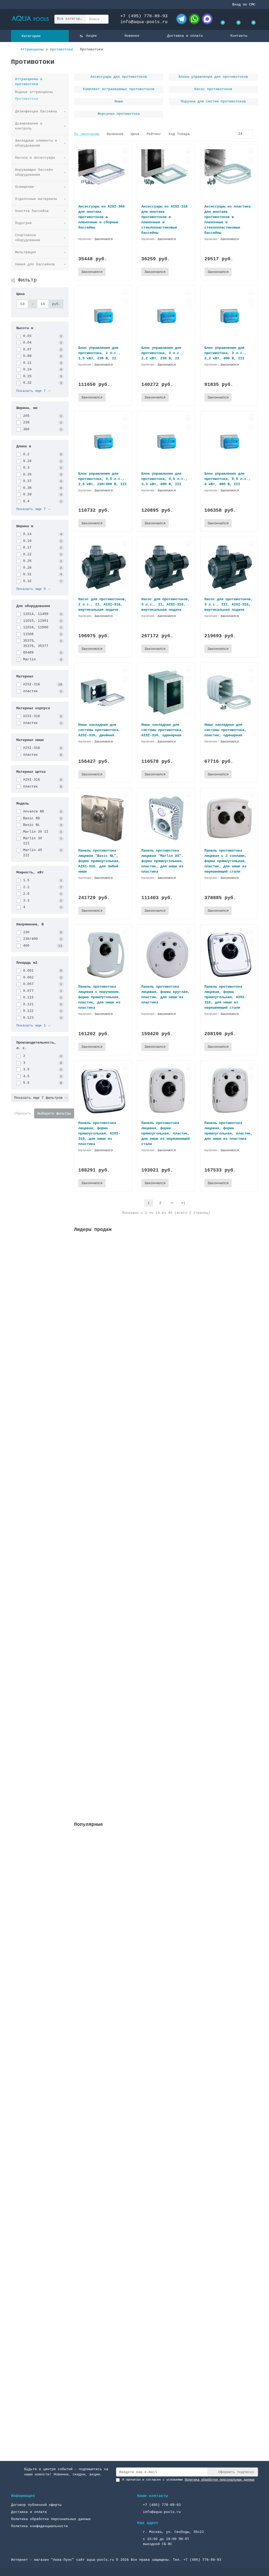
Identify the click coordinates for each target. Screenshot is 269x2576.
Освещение (24, 187)
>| (183, 1203)
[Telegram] (182, 19)
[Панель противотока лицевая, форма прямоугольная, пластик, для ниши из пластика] (229, 1090)
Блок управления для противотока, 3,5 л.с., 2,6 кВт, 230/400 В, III (102, 479)
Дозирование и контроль (29, 126)
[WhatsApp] (194, 19)
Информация (23, 2496)
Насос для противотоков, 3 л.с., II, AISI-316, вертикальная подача (165, 604)
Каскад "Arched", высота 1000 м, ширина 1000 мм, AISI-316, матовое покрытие (153, 2275)
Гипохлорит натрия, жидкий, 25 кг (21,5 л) (119, 1532)
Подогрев (23, 223)
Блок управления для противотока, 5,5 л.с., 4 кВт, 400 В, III (227, 479)
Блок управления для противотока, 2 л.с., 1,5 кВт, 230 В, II (99, 353)
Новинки (132, 36)
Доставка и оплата (185, 36)
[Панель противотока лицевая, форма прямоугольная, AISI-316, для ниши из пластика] (103, 1090)
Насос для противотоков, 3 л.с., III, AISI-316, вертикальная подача (229, 604)
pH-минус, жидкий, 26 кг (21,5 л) (109, 1648)
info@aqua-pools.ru (144, 22)
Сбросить (23, 1113)
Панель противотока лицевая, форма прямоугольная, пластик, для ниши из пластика (229, 1131)
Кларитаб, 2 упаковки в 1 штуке (107, 1764)
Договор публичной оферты (36, 2505)
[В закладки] (125, 151)
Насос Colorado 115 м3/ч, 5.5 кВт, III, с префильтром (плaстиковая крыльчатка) (157, 1903)
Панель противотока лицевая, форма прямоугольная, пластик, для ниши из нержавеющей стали (165, 1133)
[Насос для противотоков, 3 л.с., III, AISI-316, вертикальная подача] (229, 567)
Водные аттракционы (34, 92)
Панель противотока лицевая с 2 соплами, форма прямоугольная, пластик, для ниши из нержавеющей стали (225, 861)
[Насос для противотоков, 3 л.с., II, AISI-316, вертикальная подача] (166, 567)
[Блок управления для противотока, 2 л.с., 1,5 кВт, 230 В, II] (103, 316)
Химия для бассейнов (35, 264)
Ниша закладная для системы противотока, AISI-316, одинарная (162, 730)
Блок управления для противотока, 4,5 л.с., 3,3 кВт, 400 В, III (164, 479)
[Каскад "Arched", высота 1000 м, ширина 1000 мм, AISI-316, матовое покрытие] (166, 2238)
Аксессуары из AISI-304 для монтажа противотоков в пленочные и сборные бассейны (101, 217)
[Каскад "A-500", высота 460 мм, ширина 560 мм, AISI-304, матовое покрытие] (166, 1990)
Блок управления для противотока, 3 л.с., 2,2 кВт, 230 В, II (162, 353)
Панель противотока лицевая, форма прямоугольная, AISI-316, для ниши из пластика (99, 1133)
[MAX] (207, 19)
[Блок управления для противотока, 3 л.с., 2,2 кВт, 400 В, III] (229, 316)
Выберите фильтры (54, 1113)
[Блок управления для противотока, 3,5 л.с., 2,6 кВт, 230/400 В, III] (103, 441)
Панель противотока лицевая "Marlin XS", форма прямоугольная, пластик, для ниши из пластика (162, 861)
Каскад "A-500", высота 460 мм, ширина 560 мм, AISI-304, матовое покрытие (151, 2027)
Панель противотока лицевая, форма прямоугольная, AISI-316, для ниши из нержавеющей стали (225, 997)
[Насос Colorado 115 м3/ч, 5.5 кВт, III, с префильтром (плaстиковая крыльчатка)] (166, 1866)
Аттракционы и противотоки (47, 50)
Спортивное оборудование (28, 238)
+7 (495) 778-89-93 (144, 16)
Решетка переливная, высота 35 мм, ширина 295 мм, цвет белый (138, 1300)
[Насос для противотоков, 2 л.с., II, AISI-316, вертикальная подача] (103, 567)
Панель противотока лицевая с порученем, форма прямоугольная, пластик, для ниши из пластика (99, 997)
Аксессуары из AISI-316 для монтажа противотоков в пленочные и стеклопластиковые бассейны (164, 220)
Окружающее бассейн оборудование (34, 172)
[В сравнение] (125, 160)
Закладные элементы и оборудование (36, 143)
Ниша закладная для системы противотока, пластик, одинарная (225, 730)
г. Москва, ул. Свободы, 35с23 (173, 2532)
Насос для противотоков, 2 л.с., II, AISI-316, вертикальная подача (102, 604)
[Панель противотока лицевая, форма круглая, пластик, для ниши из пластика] (166, 954)
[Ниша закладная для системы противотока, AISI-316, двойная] (103, 693)
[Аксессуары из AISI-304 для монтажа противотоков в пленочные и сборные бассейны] (103, 174)
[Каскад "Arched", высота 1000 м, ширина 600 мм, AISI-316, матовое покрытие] (166, 2362)
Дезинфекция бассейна (36, 112)
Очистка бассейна (32, 211)
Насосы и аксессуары (35, 158)
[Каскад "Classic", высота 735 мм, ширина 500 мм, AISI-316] (166, 2114)
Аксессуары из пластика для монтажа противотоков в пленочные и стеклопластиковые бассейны (227, 220)
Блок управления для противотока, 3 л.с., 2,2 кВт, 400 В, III (225, 353)
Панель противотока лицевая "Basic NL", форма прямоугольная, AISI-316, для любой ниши (99, 861)
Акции (91, 36)
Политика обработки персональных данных (51, 2519)
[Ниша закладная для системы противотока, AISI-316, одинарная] (166, 693)
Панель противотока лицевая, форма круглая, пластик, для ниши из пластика (165, 994)
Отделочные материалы (36, 199)
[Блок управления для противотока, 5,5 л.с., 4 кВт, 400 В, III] (229, 441)
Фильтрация (25, 252)
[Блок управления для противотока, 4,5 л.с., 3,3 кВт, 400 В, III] (166, 441)
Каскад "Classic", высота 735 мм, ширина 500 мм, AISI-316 (134, 2151)
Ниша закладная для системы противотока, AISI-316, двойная (99, 730)
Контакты (239, 36)
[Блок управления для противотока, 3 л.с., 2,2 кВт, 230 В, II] (166, 316)
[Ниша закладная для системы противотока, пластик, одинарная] (229, 693)
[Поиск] (103, 19)
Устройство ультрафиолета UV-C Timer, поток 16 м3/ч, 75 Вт (136, 1416)
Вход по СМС (244, 4)
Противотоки (27, 99)
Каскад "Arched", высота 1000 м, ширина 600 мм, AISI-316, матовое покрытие (152, 2399)
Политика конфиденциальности (39, 2526)
